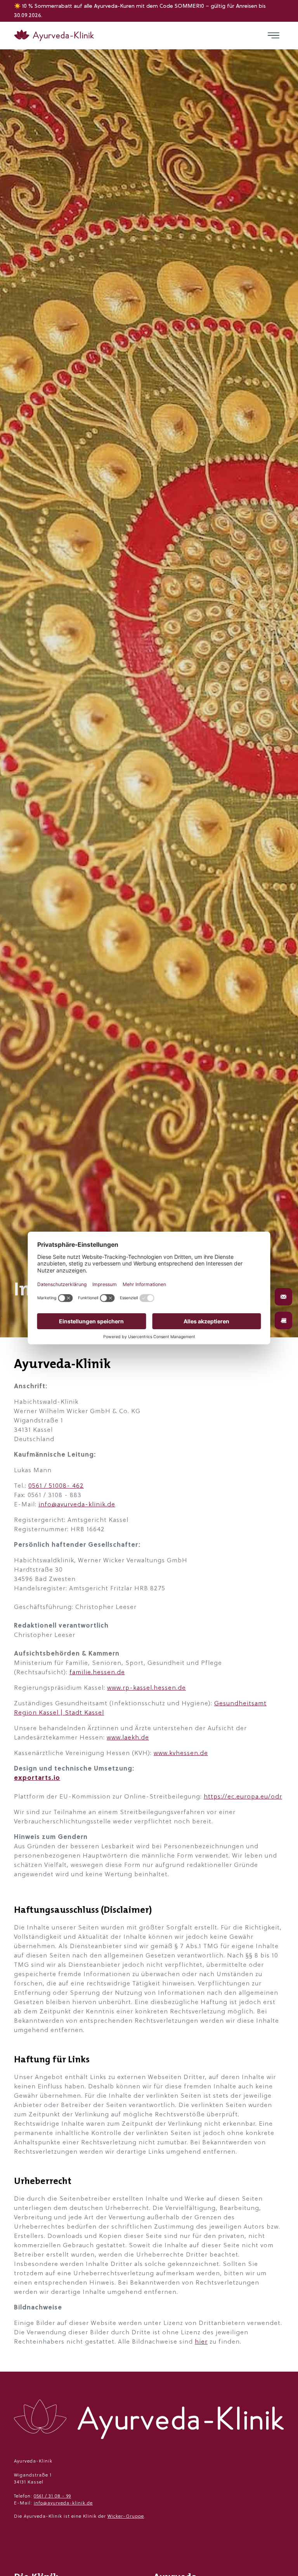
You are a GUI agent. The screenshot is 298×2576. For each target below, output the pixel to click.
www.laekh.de (128, 1738)
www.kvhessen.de (181, 1753)
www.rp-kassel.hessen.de (146, 1688)
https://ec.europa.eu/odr (243, 1797)
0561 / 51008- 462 (56, 1486)
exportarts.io (37, 1778)
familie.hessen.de (97, 1673)
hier (201, 2342)
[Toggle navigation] (274, 35)
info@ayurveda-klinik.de (77, 1505)
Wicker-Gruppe (126, 2517)
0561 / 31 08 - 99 (52, 2496)
